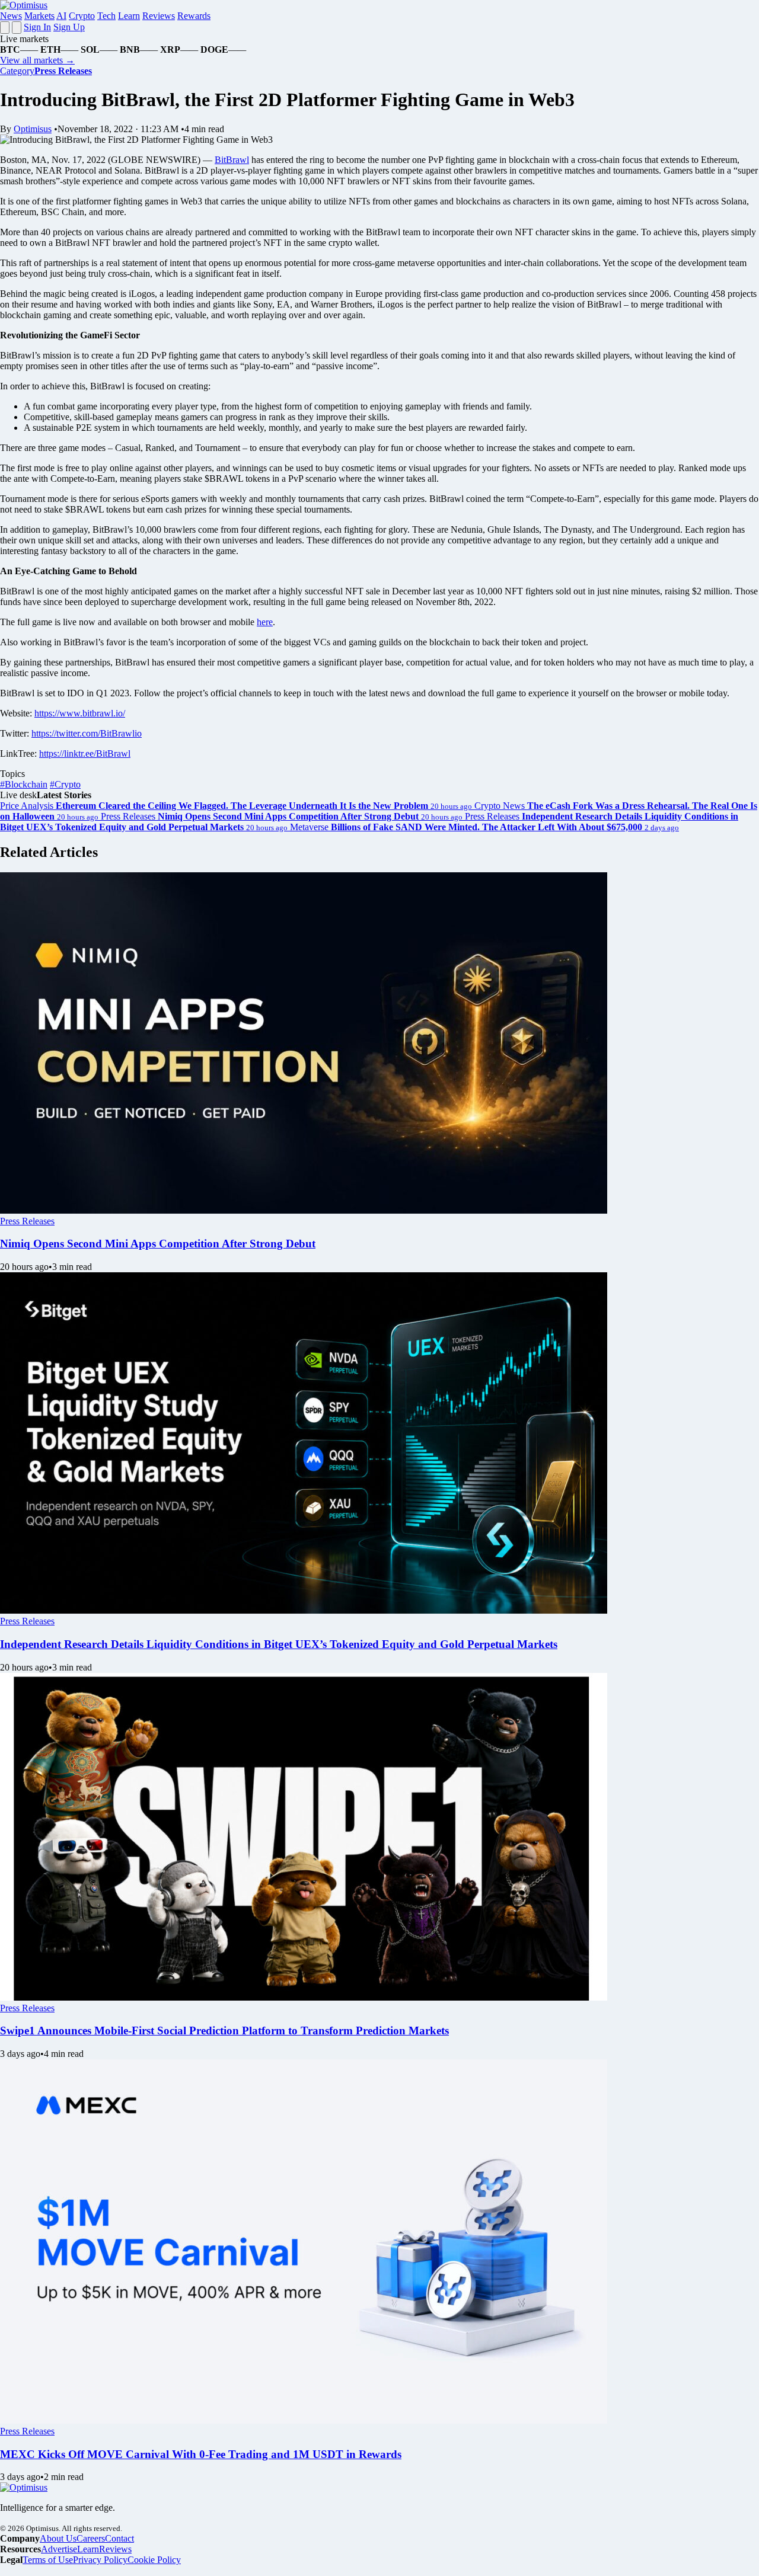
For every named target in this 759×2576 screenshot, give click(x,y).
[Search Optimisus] (17, 28)
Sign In (37, 27)
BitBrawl (232, 160)
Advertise (59, 2549)
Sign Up (69, 27)
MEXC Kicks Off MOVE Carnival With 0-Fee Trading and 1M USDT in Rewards (201, 2454)
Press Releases (27, 1221)
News (11, 16)
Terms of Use (48, 2560)
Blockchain (24, 784)
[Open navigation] (5, 28)
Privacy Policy (100, 2560)
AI (61, 16)
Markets (39, 16)
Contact (119, 2538)
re (269, 622)
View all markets (37, 60)
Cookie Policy (154, 2560)
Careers (91, 2538)
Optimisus (33, 129)
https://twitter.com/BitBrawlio (87, 733)
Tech (106, 16)
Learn (129, 16)
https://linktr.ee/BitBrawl (85, 753)
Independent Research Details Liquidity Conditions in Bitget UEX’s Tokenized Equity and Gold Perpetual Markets (279, 1644)
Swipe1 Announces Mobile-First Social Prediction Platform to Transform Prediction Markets (224, 2031)
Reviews (159, 16)
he (261, 622)
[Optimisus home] (24, 5)
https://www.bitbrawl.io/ (80, 713)
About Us (58, 2538)
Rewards (194, 16)
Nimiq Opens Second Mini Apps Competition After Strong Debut (158, 1244)
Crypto (82, 16)
